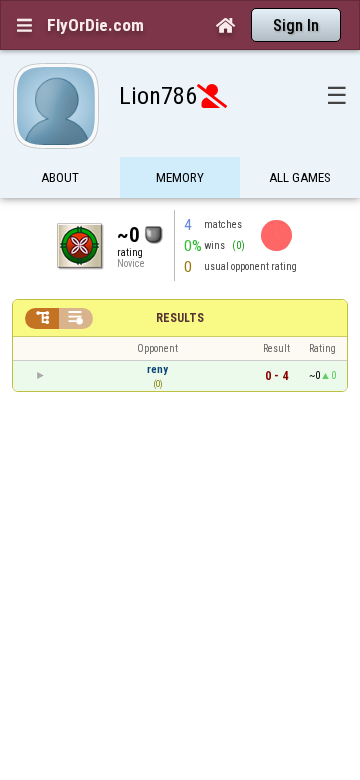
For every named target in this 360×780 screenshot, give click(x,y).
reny (157, 369)
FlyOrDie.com (95, 25)
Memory (180, 177)
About (60, 177)
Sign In (296, 25)
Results (180, 318)
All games (300, 177)
